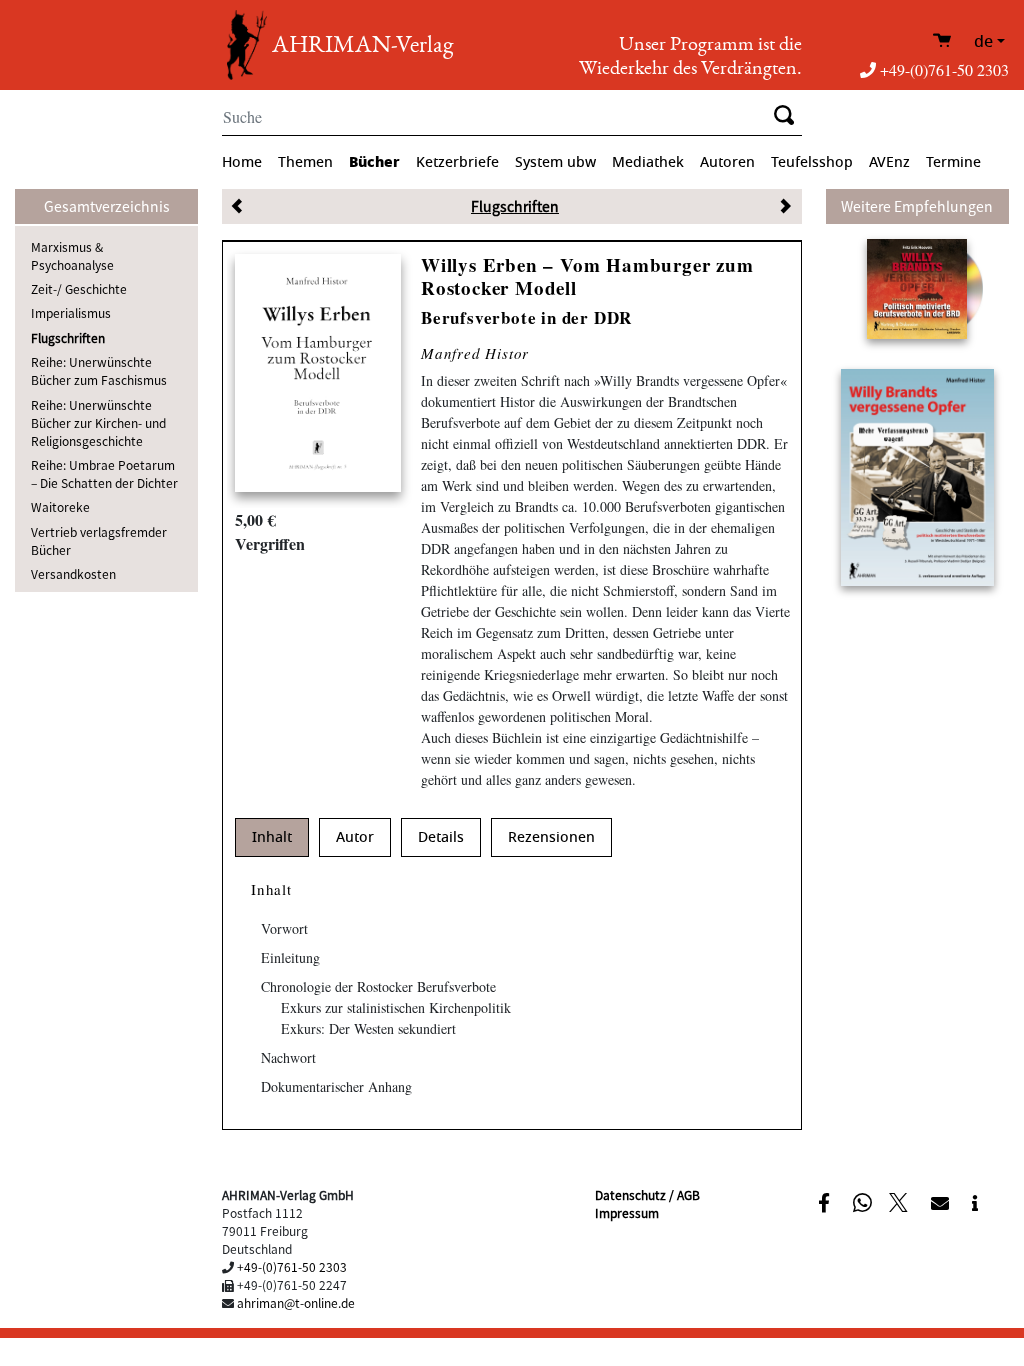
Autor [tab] (355, 837)
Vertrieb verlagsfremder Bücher (99, 540)
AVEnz (889, 162)
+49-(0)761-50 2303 (944, 69)
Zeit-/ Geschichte (79, 288)
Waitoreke (60, 506)
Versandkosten (73, 573)
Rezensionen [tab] (551, 837)
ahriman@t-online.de (296, 1302)
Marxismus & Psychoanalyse (72, 255)
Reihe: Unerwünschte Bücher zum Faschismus (99, 370)
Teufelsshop (812, 162)
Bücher (374, 162)
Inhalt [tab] (272, 837)
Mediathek (648, 162)
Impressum (627, 1212)
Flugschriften (68, 337)
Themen (305, 162)
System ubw (555, 162)
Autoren (727, 162)
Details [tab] (441, 837)
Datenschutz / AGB (647, 1194)
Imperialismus (71, 312)
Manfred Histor (475, 353)
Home (242, 162)
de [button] (983, 42)
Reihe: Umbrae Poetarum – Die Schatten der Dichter (104, 473)
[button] (826, 1201)
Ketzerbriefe (457, 162)
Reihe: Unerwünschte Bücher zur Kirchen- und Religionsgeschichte (98, 422)
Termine (953, 162)
